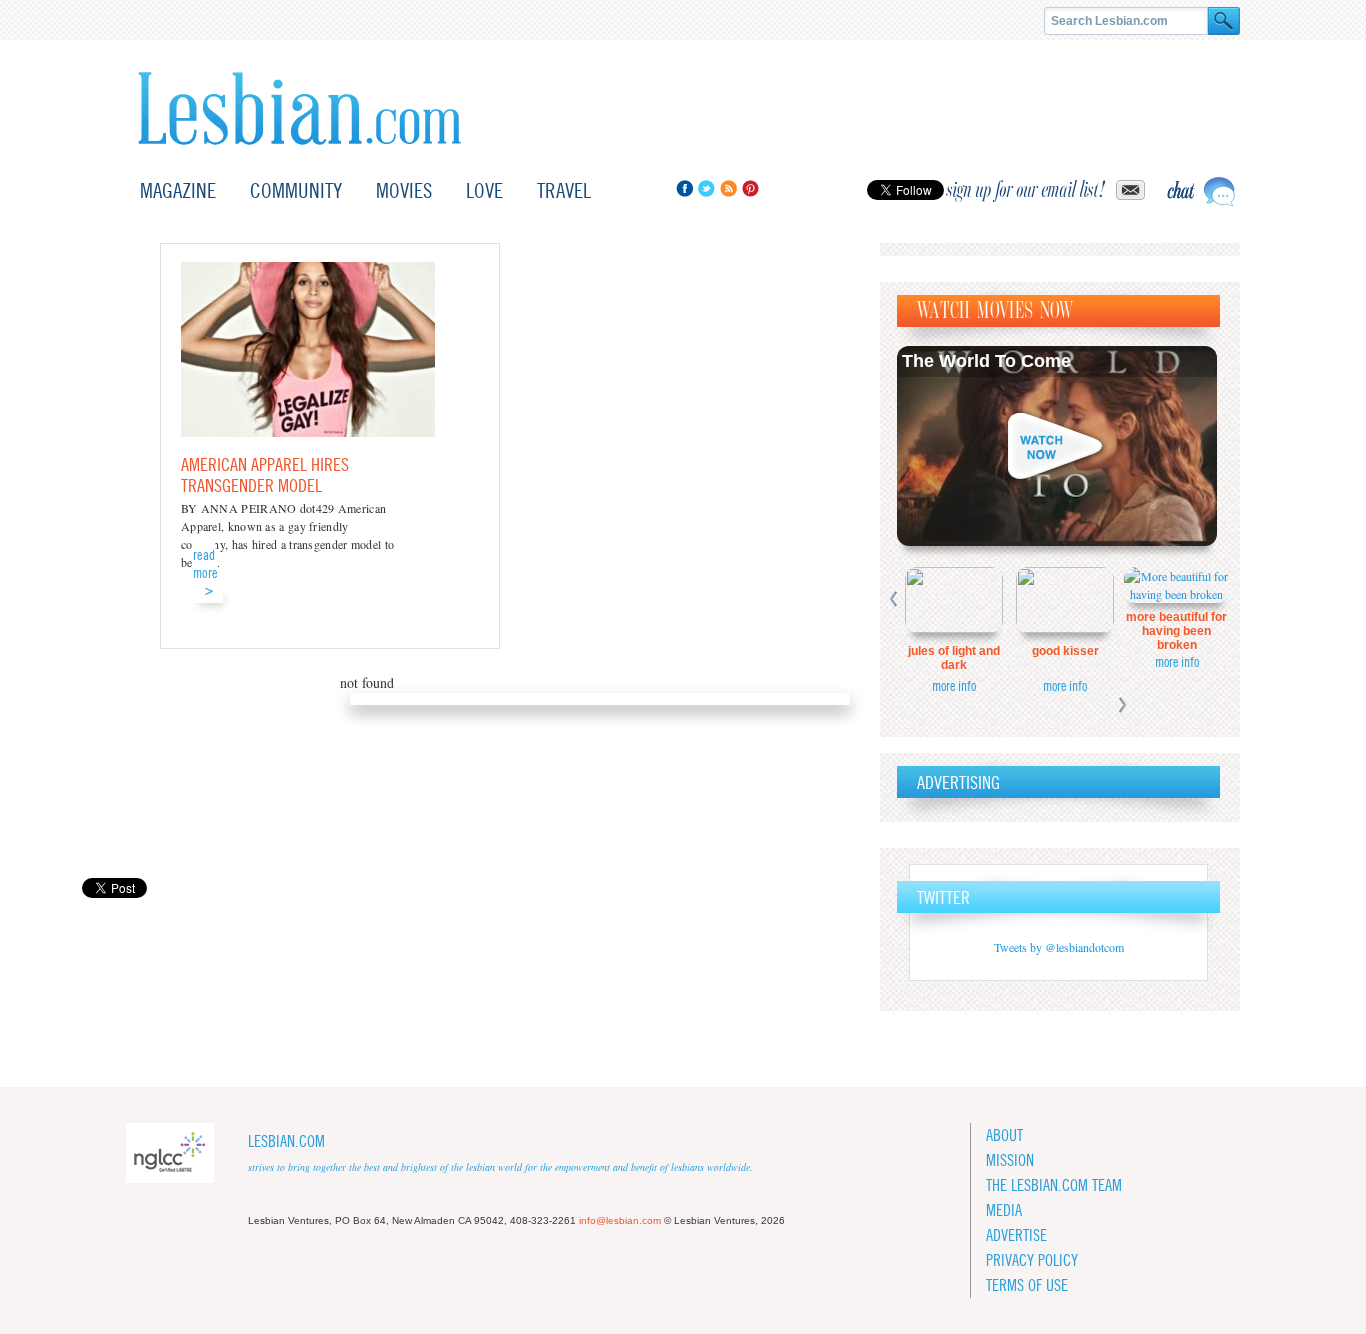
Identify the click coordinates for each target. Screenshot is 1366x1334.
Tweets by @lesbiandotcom (1059, 947)
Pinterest (750, 188)
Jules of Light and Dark (954, 658)
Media (1004, 1210)
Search (1224, 21)
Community (296, 190)
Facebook (684, 188)
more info (954, 686)
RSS (728, 188)
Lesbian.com (299, 108)
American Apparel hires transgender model (265, 475)
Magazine (178, 190)
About (1004, 1135)
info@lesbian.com (620, 1220)
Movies (404, 190)
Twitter (706, 188)
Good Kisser (1065, 651)
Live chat (1201, 191)
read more (205, 564)
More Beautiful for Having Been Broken (1176, 631)
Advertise (1016, 1235)
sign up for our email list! (1026, 190)
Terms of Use (1027, 1285)
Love (484, 190)
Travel (564, 190)
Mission (1010, 1160)
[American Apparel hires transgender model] (308, 431)
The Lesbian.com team (1054, 1185)
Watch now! (1057, 446)
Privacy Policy (1032, 1260)
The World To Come (986, 361)
